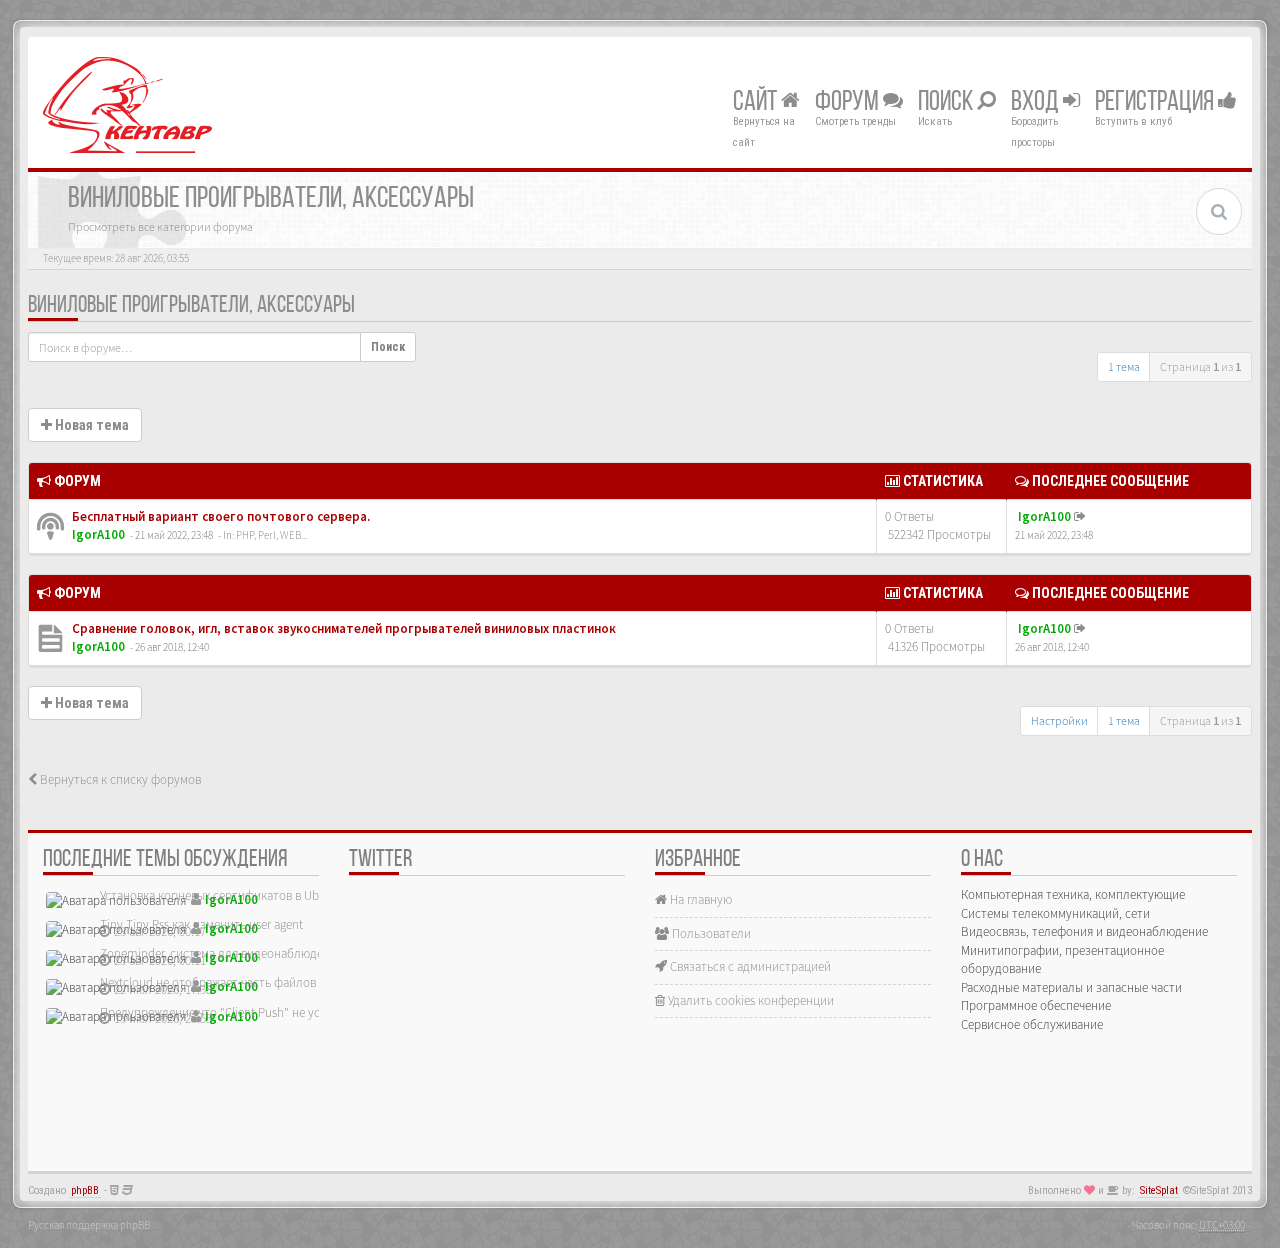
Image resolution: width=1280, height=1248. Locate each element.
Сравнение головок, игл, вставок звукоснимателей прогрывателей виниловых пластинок (342, 628)
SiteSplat (1159, 1190)
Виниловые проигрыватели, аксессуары (191, 306)
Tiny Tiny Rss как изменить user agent (201, 924)
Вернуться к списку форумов (119, 779)
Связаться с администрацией (749, 966)
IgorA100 (98, 534)
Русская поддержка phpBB (89, 1225)
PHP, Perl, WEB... (271, 535)
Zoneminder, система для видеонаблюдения (221, 953)
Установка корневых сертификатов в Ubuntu (222, 895)
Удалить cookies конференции (749, 1000)
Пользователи (710, 933)
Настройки (1059, 720)
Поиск (947, 103)
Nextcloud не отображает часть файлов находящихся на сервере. (278, 982)
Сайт (757, 103)
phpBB (85, 1190)
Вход (1037, 103)
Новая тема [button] (90, 425)
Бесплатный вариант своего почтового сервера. (219, 516)
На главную (699, 899)
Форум (849, 103)
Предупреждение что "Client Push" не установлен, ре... (250, 1012)
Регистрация (1156, 103)
